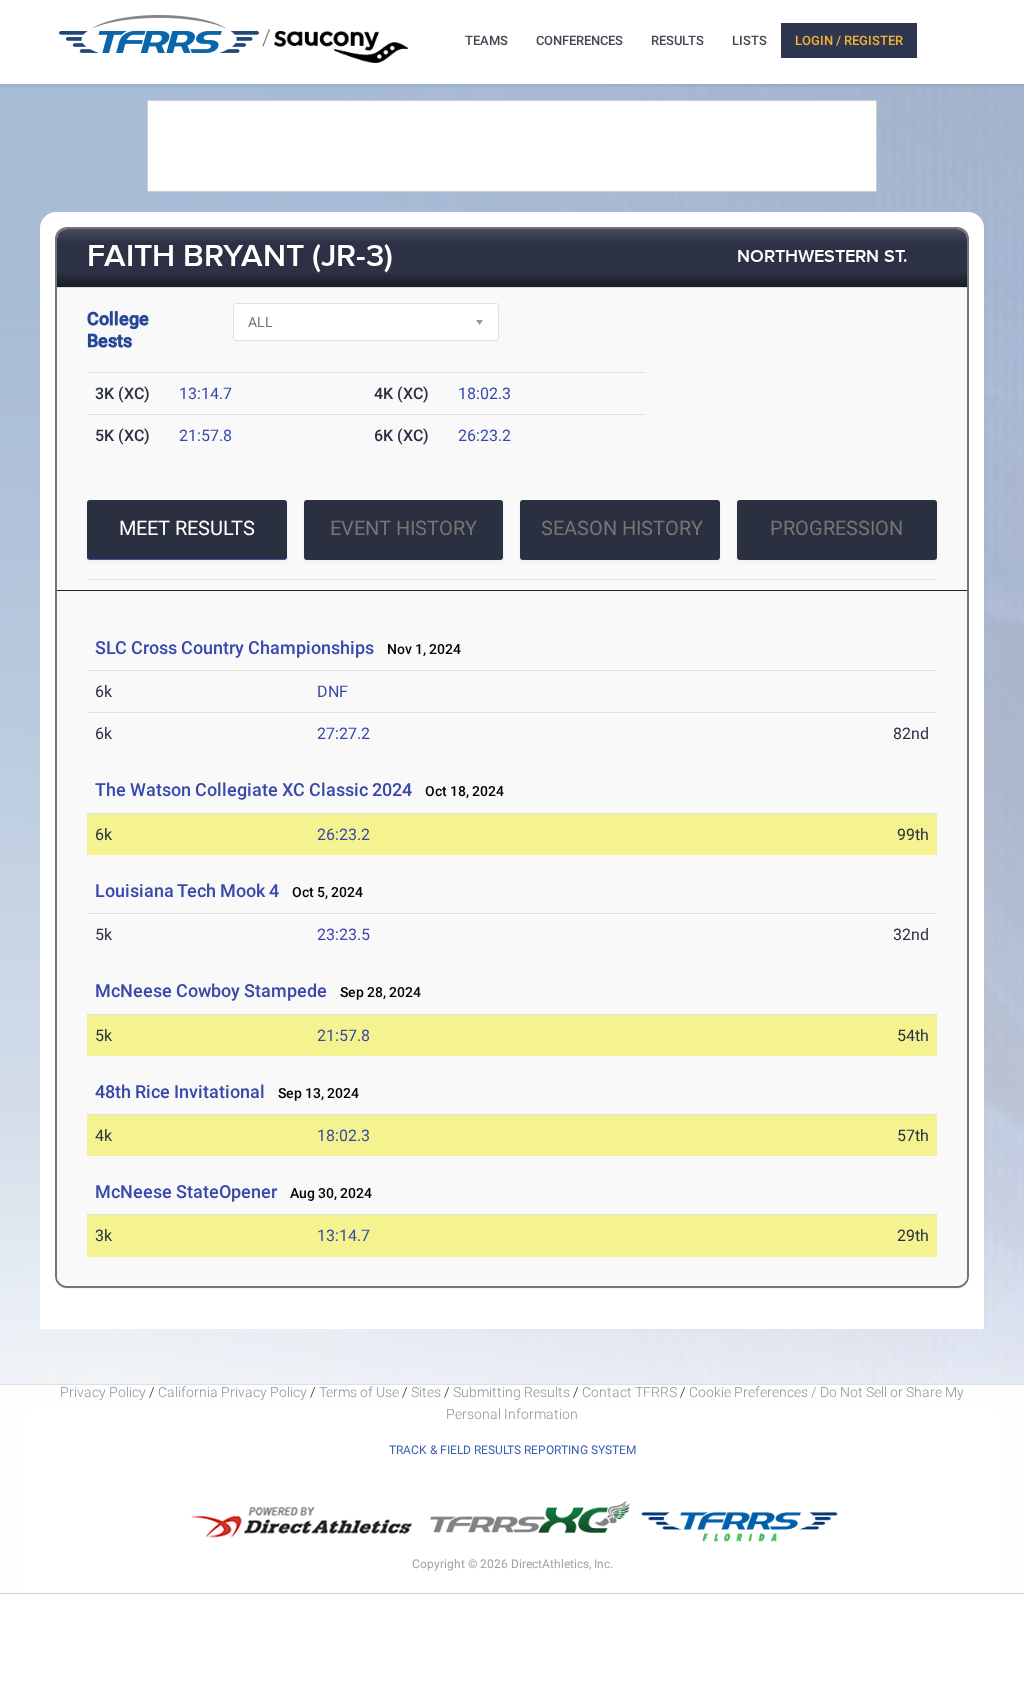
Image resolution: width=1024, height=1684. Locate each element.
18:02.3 (484, 393)
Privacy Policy (103, 1392)
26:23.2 (484, 435)
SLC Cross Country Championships (234, 647)
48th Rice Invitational (180, 1091)
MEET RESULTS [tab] (187, 528)
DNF (332, 691)
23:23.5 (343, 934)
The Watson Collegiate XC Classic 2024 (253, 789)
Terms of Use (359, 1392)
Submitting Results (511, 1392)
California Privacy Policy (232, 1392)
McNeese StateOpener (188, 1191)
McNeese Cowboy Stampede (211, 990)
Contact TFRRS (631, 1392)
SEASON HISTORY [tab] (622, 528)
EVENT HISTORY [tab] (403, 528)
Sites (426, 1392)
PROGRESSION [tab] (836, 528)
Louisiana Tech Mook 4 (189, 890)
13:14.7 (205, 393)
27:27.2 (343, 733)
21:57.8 (205, 435)
